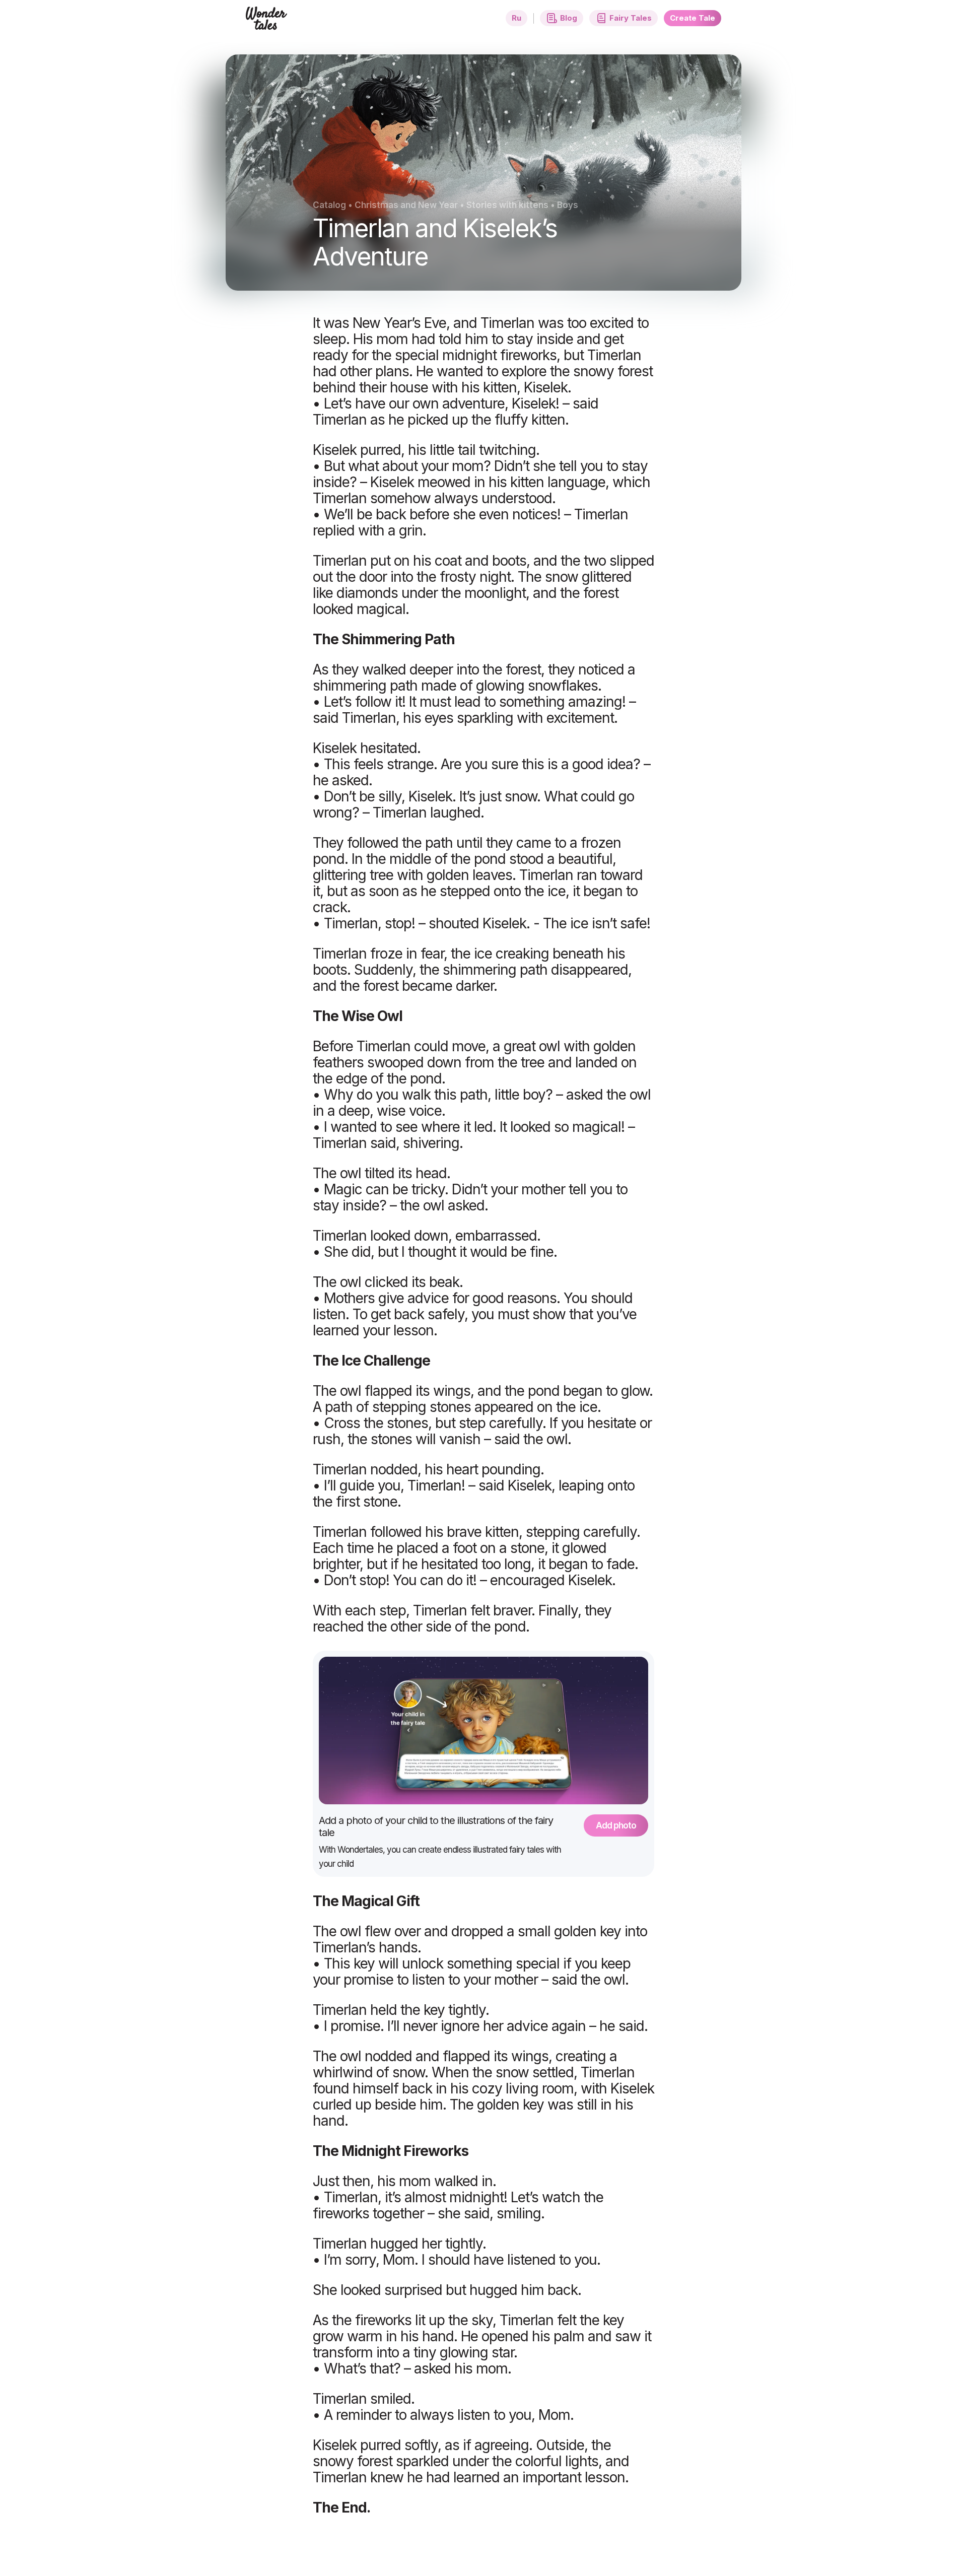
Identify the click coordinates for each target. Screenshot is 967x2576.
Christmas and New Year (406, 205)
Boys (568, 205)
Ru (516, 18)
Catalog (329, 205)
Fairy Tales (631, 18)
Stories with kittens (507, 205)
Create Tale (693, 18)
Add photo (616, 1825)
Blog (569, 18)
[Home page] (267, 24)
